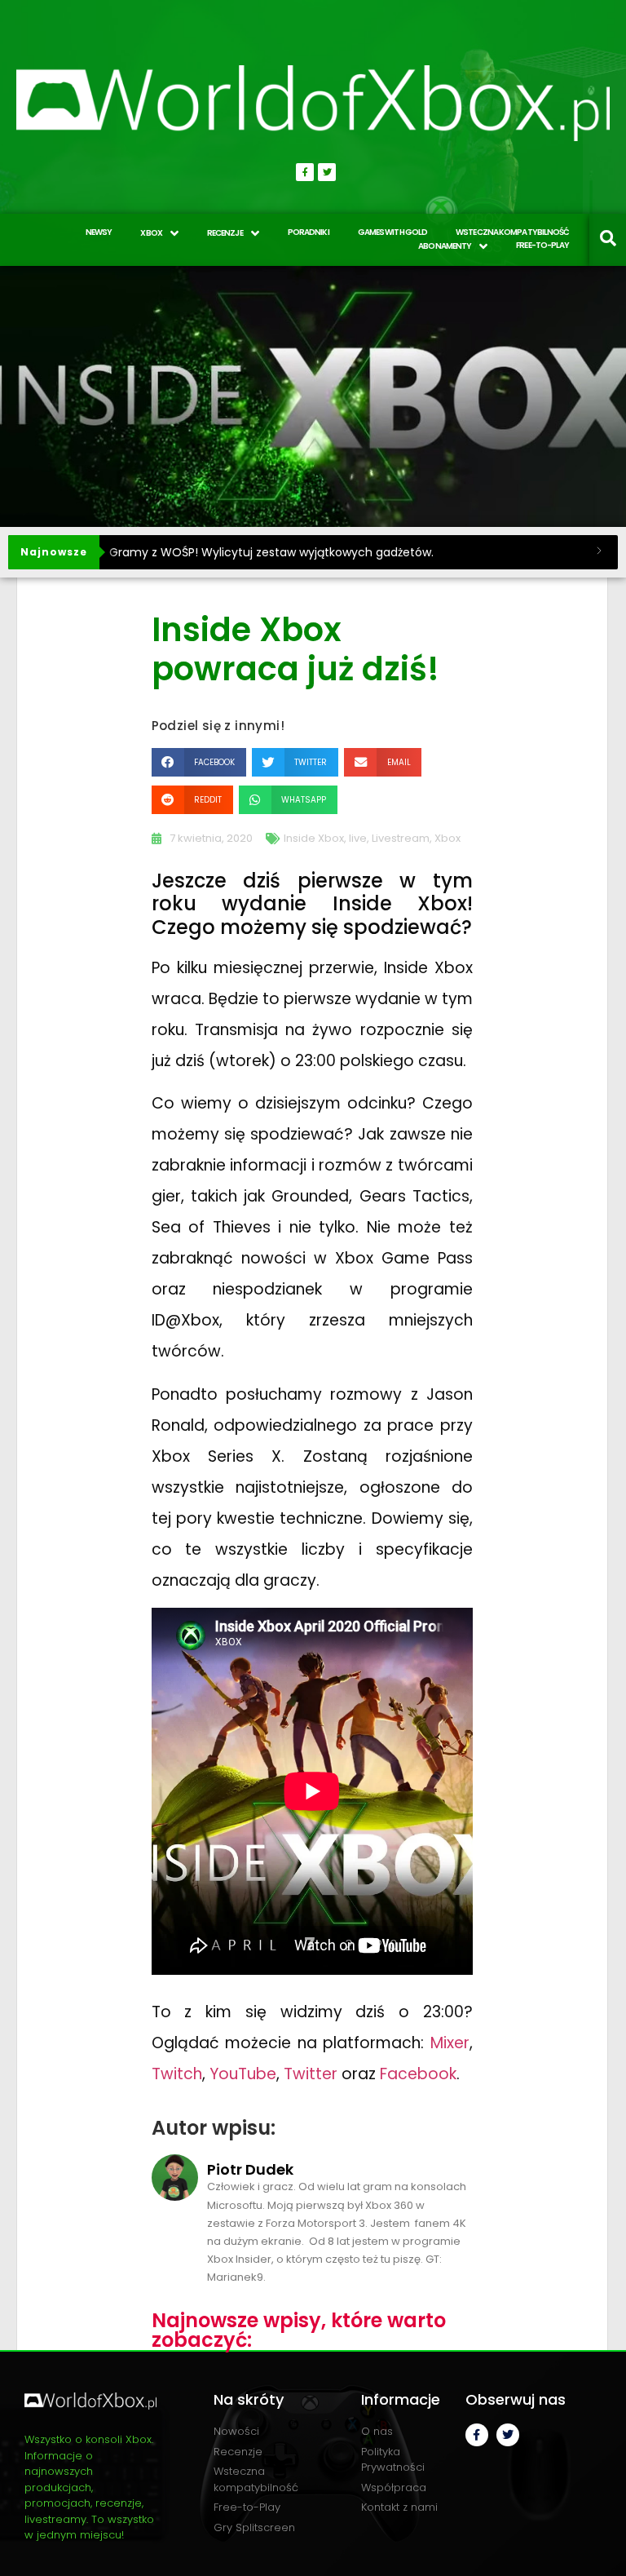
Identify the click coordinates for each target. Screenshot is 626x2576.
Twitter (311, 2074)
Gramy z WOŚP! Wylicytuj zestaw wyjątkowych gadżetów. (271, 552)
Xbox (447, 838)
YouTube (243, 2074)
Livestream (401, 838)
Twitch (177, 2074)
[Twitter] (327, 172)
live (358, 838)
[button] (199, 762)
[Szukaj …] (608, 240)
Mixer (450, 2043)
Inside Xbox (314, 838)
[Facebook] (305, 172)
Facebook (418, 2074)
